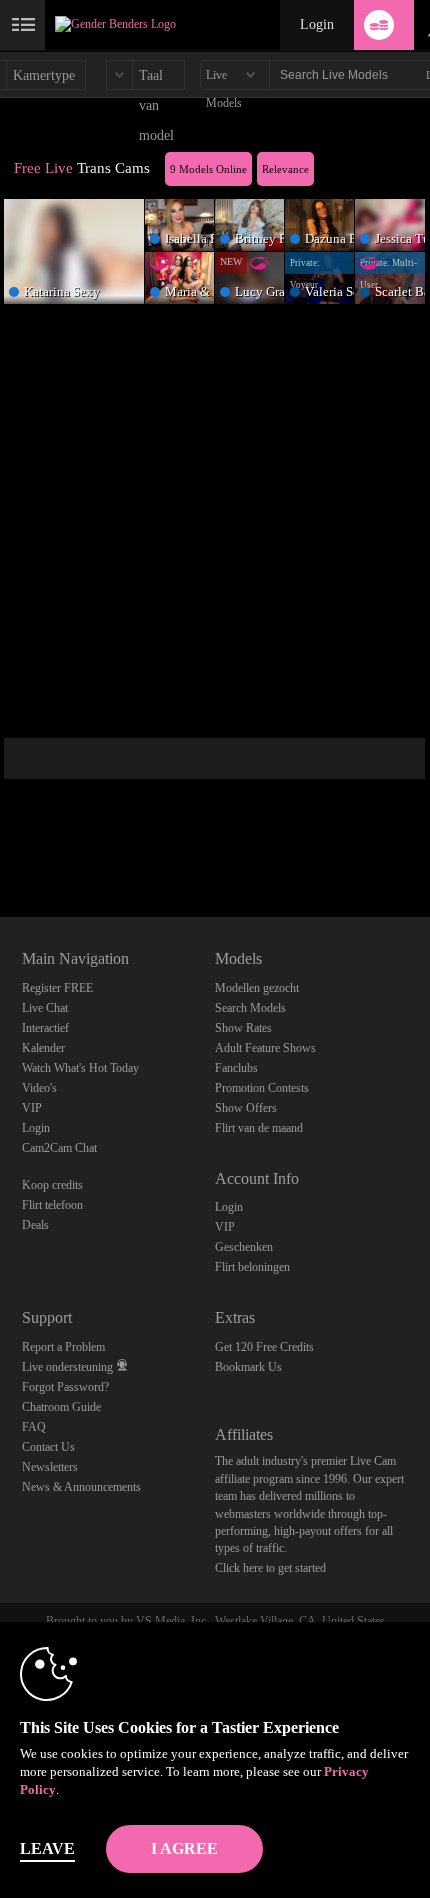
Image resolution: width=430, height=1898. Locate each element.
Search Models (250, 1008)
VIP (32, 1108)
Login (317, 24)
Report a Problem (63, 1347)
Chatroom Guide (61, 1407)
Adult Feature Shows (265, 1048)
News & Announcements (81, 1487)
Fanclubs (236, 1068)
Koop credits (52, 1185)
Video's (39, 1088)
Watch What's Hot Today (80, 1068)
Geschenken (244, 1247)
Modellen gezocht (257, 988)
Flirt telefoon (52, 1205)
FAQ (34, 1427)
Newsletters (50, 1467)
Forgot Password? (65, 1387)
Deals (35, 1225)
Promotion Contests (262, 1088)
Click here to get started (270, 1568)
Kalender (43, 1048)
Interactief (45, 1028)
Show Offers (246, 1108)
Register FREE (57, 988)
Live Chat (45, 1008)
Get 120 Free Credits (264, 1347)
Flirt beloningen (252, 1267)
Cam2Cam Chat (59, 1148)
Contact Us (48, 1447)
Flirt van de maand (259, 1128)
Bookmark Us (248, 1367)
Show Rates (243, 1028)
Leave (47, 1848)
